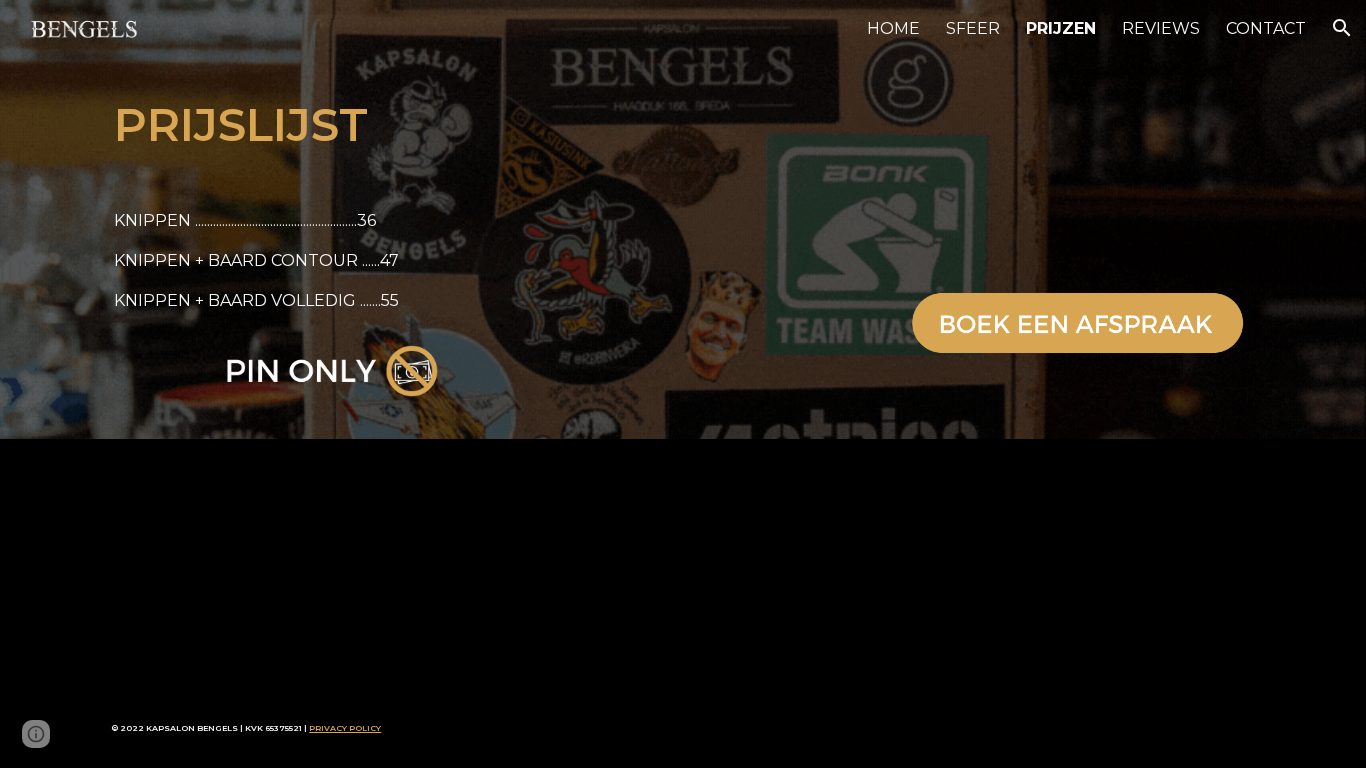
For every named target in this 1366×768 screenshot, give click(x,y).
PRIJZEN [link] (1061, 28)
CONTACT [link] (1266, 28)
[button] (1342, 28)
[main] (338, 125)
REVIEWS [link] (1161, 28)
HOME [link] (893, 28)
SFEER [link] (973, 28)
